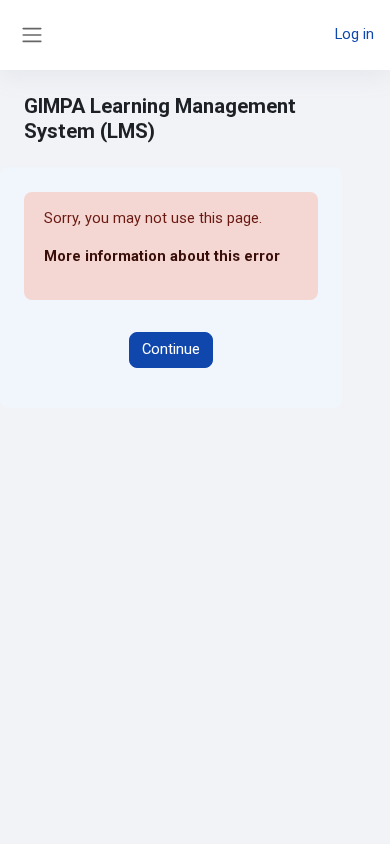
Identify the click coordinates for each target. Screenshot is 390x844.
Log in (354, 34)
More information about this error (162, 256)
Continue (171, 349)
